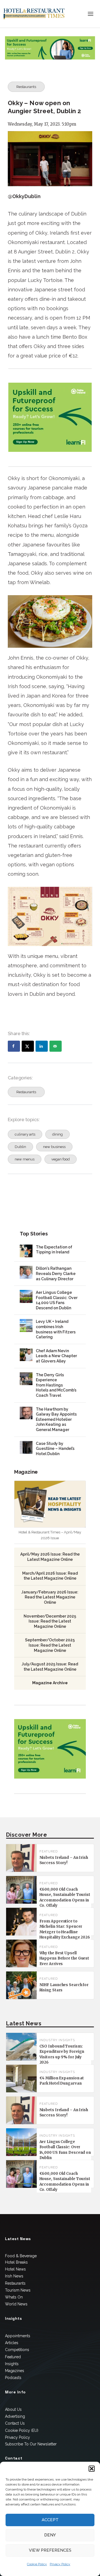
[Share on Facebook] (14, 1046)
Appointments (18, 2336)
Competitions (17, 2350)
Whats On (14, 2297)
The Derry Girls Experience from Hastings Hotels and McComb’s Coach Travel (56, 1385)
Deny (50, 2535)
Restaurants (26, 87)
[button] (92, 2469)
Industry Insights (57, 2040)
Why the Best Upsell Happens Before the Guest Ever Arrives (64, 1958)
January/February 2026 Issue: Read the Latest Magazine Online (50, 1597)
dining (57, 1134)
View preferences (50, 2550)
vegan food (61, 1159)
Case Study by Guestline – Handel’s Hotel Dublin (55, 1449)
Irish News (14, 2276)
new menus (25, 1159)
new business (54, 1147)
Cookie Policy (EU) (22, 2430)
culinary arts (25, 1134)
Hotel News (15, 2269)
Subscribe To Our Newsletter (31, 2444)
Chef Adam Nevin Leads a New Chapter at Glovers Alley (56, 1356)
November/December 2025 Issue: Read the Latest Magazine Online (50, 1621)
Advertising (15, 2416)
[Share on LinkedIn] (42, 1046)
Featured (13, 2357)
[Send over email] (56, 1046)
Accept (50, 2520)
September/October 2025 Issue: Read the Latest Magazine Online (50, 1645)
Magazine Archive (50, 1683)
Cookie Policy (37, 2564)
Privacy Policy (60, 2564)
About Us (13, 2409)
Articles (12, 2343)
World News (16, 2304)
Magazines (15, 2371)
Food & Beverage (21, 2256)
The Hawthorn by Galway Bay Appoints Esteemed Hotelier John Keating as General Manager (56, 1419)
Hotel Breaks (16, 2262)
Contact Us (15, 2423)
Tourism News (18, 2290)
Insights (12, 2364)
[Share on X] (28, 1046)
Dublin (20, 1147)
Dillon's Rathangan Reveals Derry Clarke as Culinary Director (56, 1273)
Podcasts (13, 2378)
